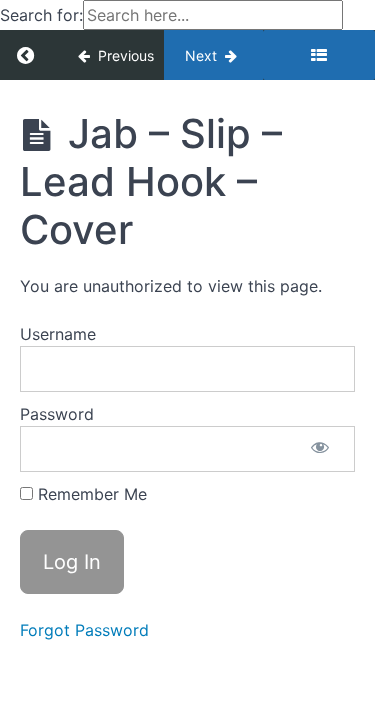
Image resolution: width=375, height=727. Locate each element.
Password (57, 414)
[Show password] (320, 449)
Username (58, 334)
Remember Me (90, 494)
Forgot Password (84, 630)
